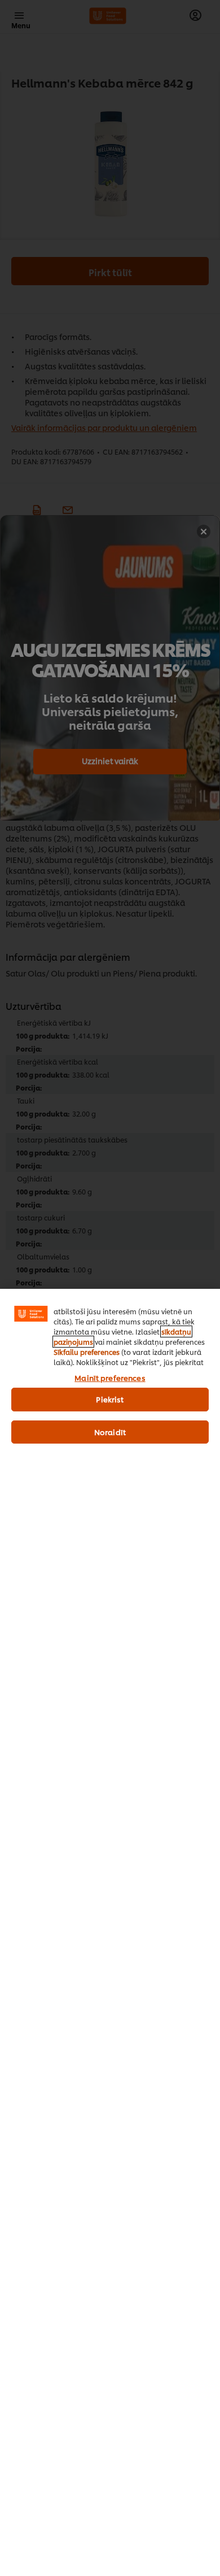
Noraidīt (110, 1432)
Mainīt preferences (110, 1378)
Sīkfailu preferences (87, 1352)
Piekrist (110, 1399)
